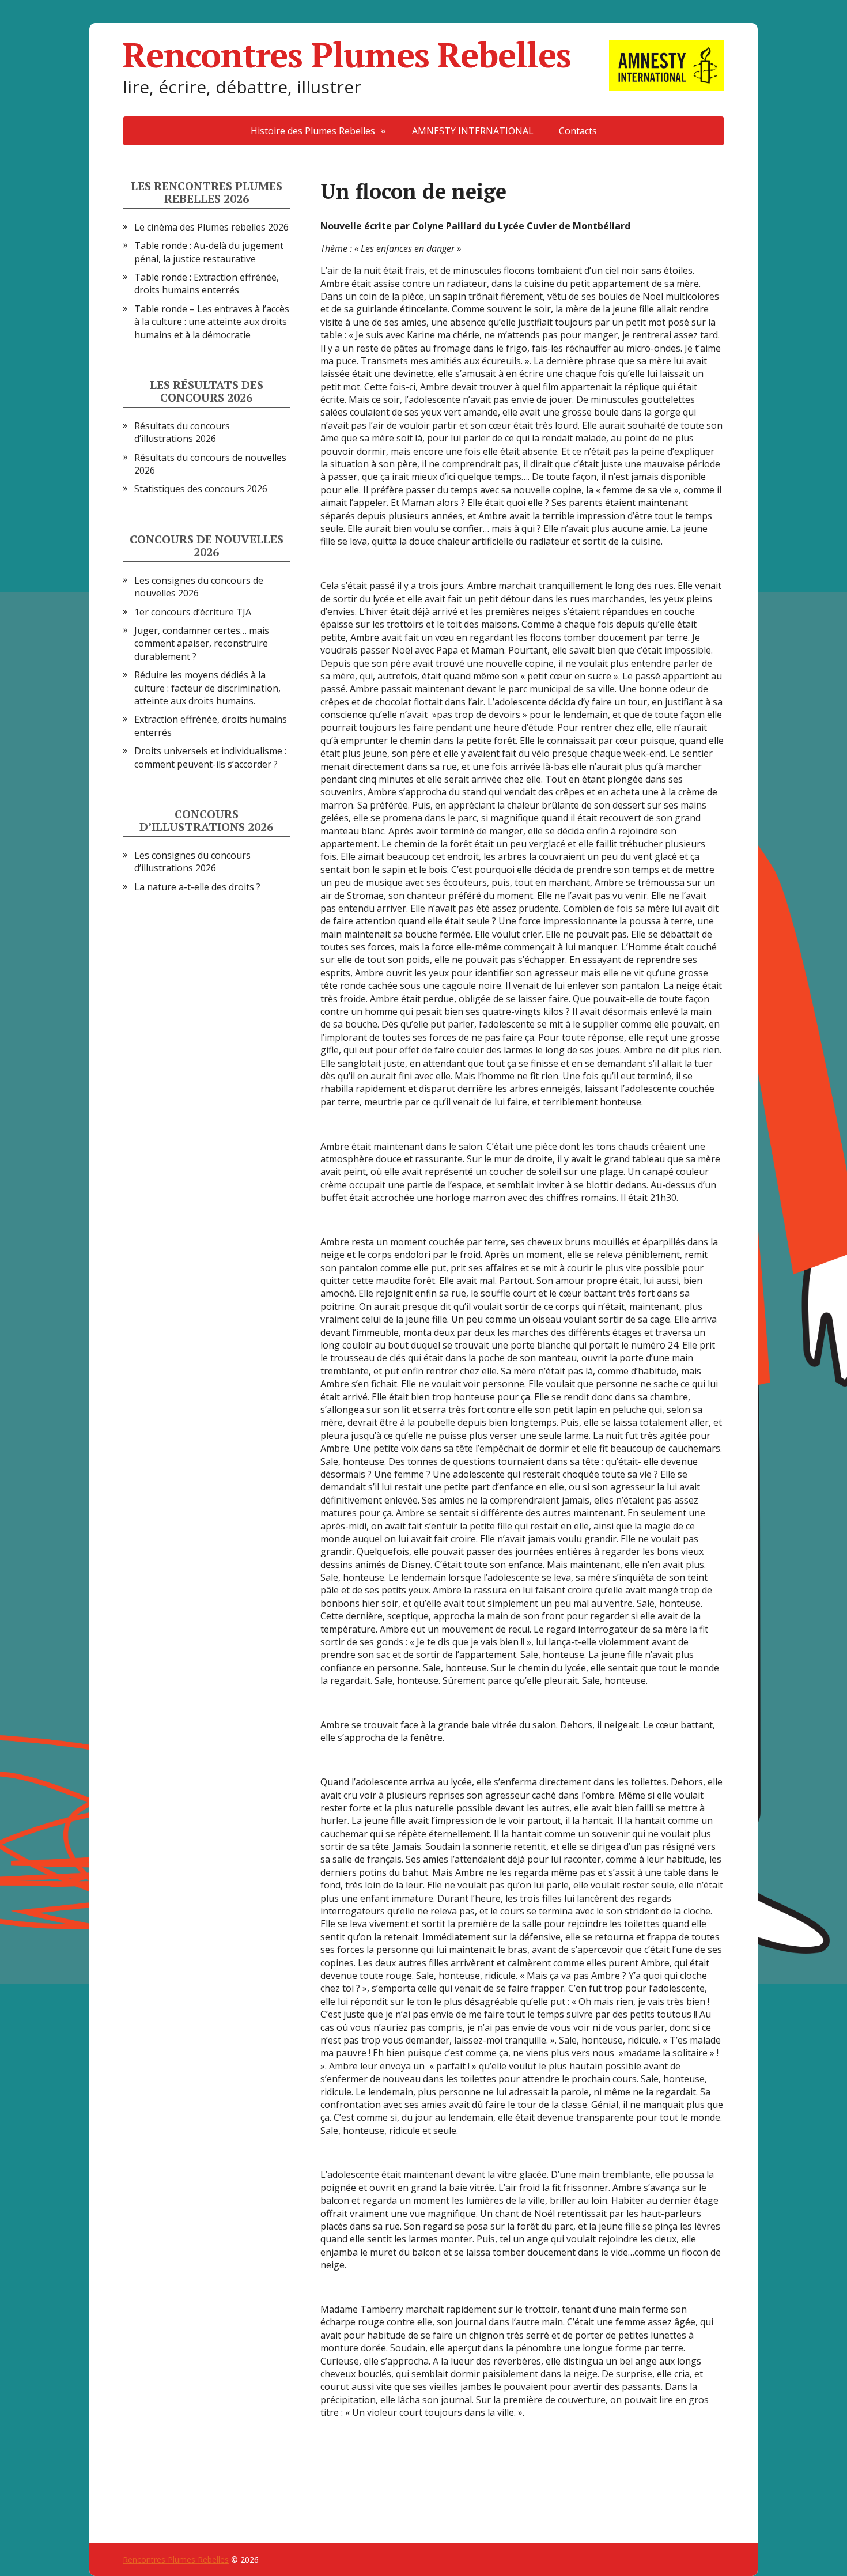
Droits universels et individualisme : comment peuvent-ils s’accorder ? (210, 757)
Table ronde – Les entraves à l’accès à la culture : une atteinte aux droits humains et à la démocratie (212, 322)
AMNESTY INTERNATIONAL (473, 131)
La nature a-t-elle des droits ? (197, 887)
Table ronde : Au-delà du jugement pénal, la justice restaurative (209, 252)
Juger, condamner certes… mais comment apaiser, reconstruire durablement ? (202, 643)
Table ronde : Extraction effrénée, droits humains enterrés (207, 284)
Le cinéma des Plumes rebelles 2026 (211, 227)
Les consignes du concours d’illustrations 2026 (192, 862)
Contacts (578, 131)
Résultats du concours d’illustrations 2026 (182, 432)
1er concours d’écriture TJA (193, 612)
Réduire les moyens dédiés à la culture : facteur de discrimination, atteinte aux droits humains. (207, 688)
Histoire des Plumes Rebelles (313, 131)
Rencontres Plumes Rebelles (347, 55)
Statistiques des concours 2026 (201, 489)
